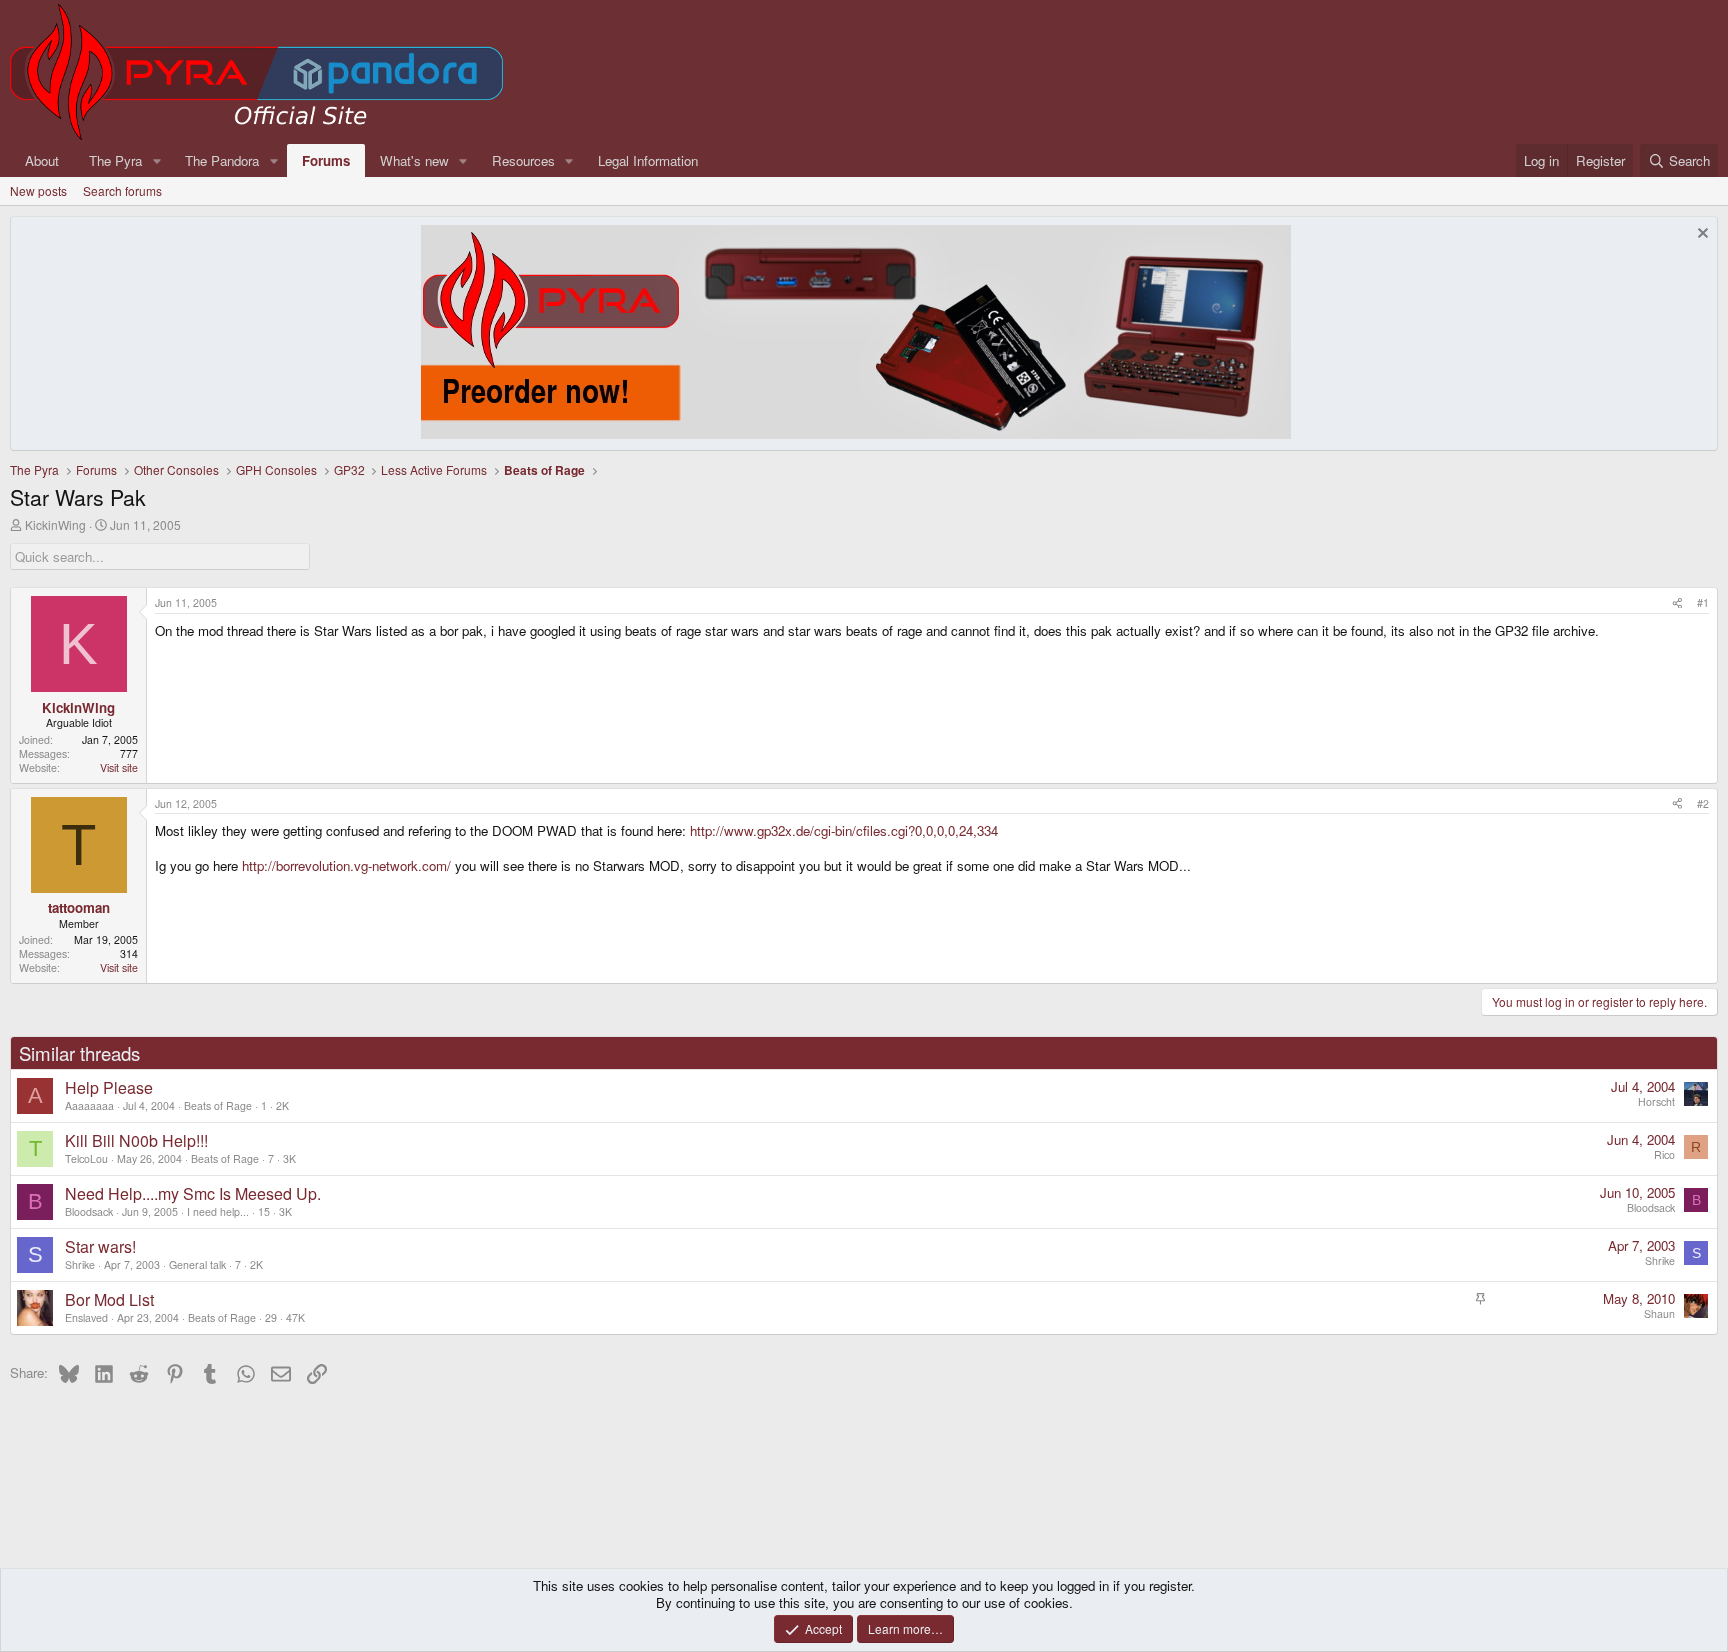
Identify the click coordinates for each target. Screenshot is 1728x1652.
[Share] (1677, 603)
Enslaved (86, 1317)
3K (289, 1158)
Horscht (1656, 1101)
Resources (523, 160)
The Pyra (115, 160)
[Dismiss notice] (1700, 235)
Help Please (109, 1087)
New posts (38, 190)
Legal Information (648, 160)
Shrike (80, 1264)
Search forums (122, 190)
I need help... (218, 1211)
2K (282, 1105)
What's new (414, 160)
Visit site (119, 767)
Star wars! (100, 1246)
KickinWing (55, 524)
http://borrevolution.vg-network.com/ (346, 865)
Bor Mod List (109, 1299)
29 (271, 1317)
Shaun (1659, 1313)
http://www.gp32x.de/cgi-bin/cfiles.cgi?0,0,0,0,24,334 (844, 830)
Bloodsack (89, 1211)
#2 (1703, 803)
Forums (326, 160)
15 (264, 1211)
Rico (1664, 1154)
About (42, 160)
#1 (1703, 602)
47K (295, 1317)
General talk (197, 1264)
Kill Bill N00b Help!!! (136, 1140)
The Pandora (222, 160)
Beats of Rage (218, 1105)
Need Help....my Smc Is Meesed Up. (193, 1193)
